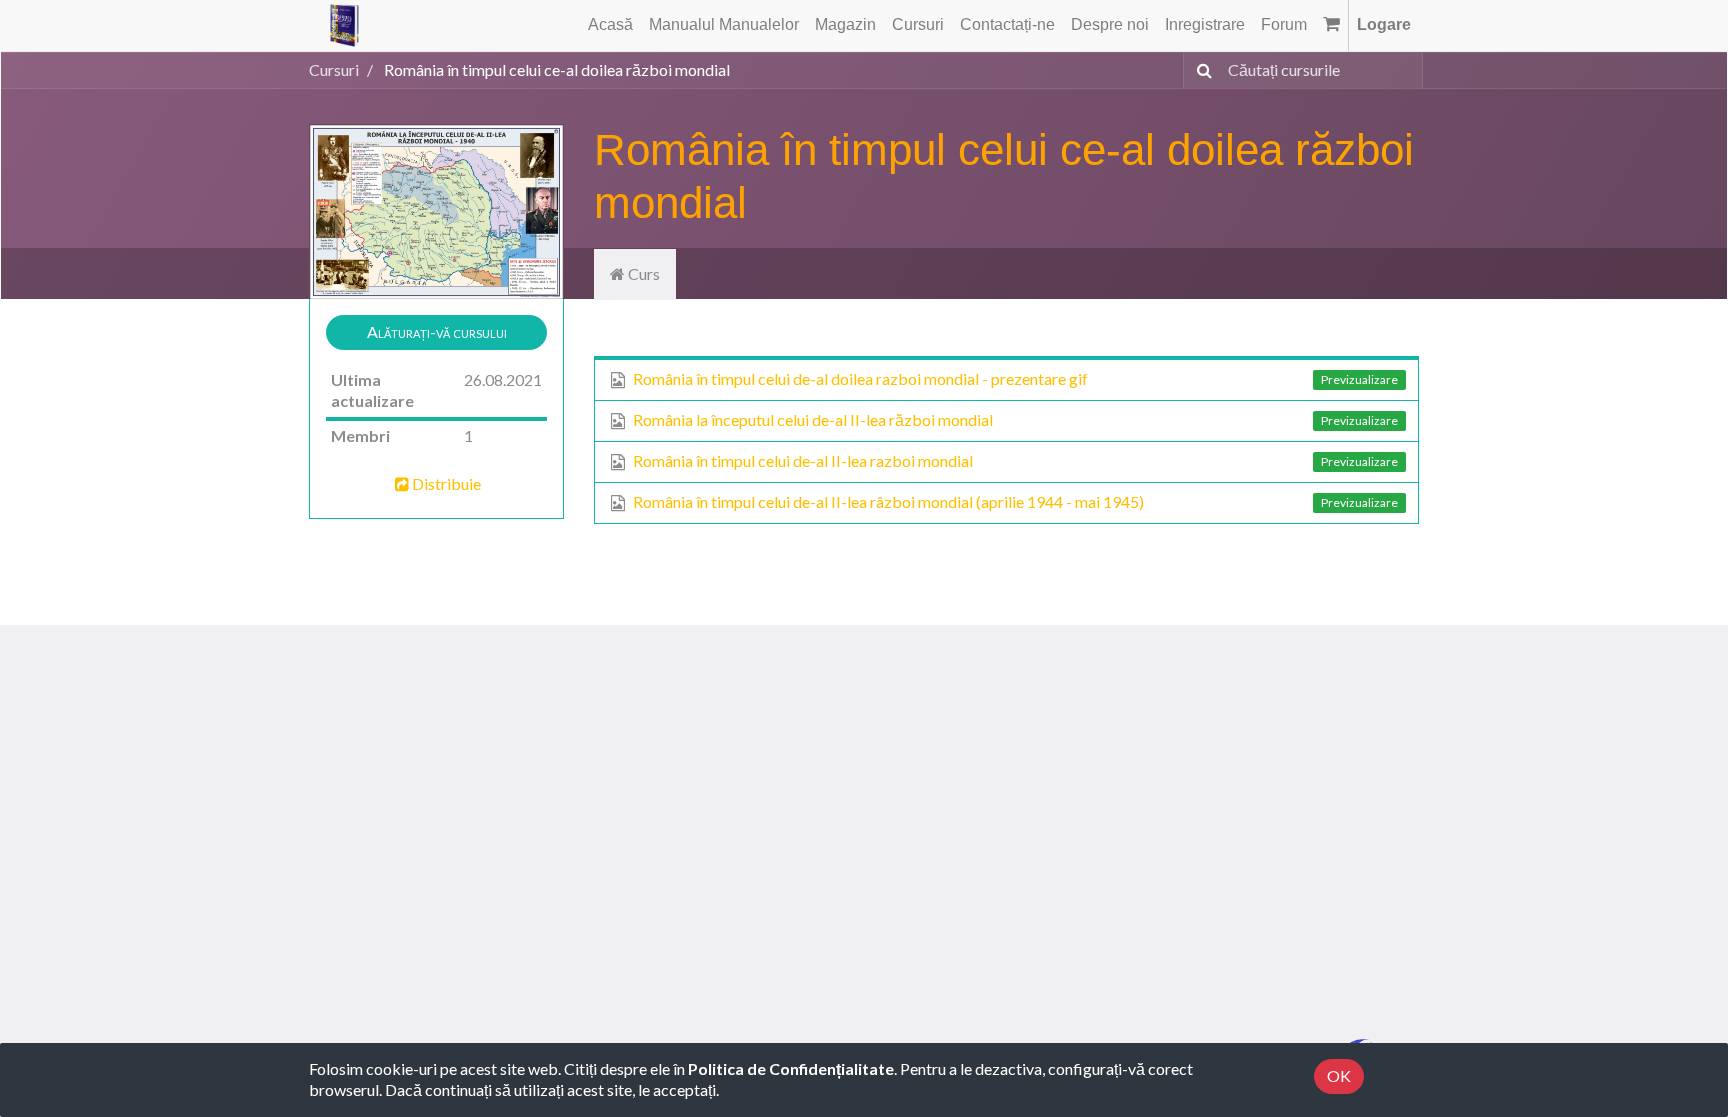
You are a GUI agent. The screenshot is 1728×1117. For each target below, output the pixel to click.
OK (1339, 1075)
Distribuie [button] (446, 483)
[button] (436, 332)
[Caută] (1200, 70)
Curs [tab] (642, 273)
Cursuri (334, 69)
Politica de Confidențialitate (791, 1068)
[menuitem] (610, 25)
